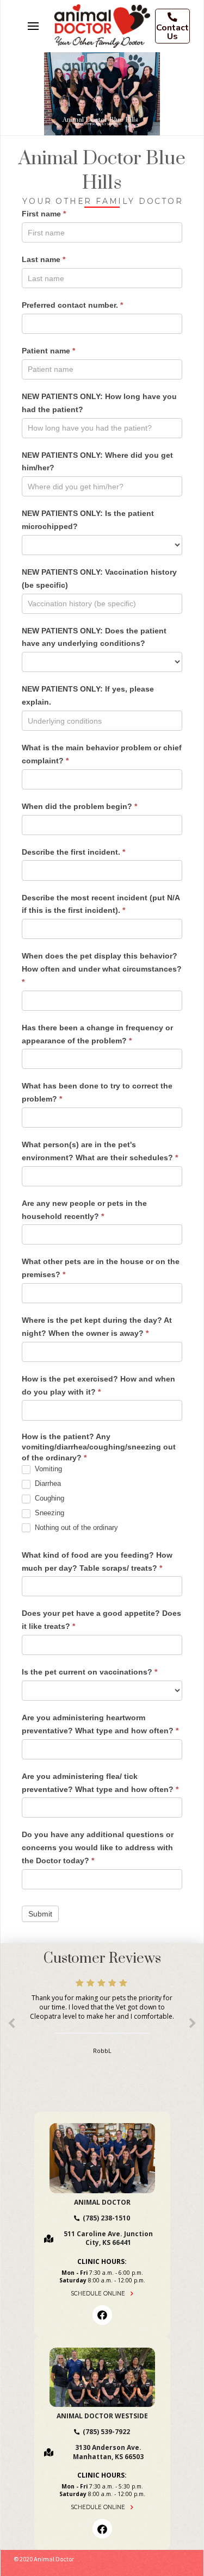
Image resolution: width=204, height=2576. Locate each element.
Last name (44, 259)
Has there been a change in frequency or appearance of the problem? (97, 1034)
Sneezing (48, 1513)
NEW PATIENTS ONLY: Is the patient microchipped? (88, 520)
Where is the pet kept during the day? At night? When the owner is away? (97, 1327)
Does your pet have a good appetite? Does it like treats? (101, 1620)
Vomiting (47, 1469)
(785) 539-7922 (106, 2432)
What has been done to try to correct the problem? (97, 1092)
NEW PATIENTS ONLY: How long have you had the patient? (99, 403)
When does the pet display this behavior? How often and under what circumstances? (102, 969)
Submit (40, 1914)
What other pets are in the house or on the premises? (101, 1268)
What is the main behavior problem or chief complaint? (102, 754)
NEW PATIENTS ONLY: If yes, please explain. (88, 695)
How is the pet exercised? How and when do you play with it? (98, 1385)
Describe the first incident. (73, 852)
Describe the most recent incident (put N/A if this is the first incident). (101, 904)
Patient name (48, 351)
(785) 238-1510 (106, 2218)
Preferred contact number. (72, 305)
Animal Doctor (102, 2202)
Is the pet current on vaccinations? (89, 1672)
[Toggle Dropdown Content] (33, 26)
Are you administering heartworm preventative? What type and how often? (100, 1724)
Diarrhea (47, 1483)
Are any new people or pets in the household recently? (84, 1210)
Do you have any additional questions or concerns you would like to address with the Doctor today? (98, 1847)
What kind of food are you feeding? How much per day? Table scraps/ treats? (97, 1561)
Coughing (48, 1498)
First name (44, 214)
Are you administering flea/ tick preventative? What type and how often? (100, 1783)
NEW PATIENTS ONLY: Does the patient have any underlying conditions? (94, 637)
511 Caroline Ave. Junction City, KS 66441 (108, 2238)
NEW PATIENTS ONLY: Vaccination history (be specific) (99, 578)
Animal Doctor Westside (102, 2416)
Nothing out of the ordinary (75, 1527)
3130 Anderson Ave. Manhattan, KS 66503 (108, 2452)
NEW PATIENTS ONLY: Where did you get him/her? (97, 462)
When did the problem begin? (79, 806)
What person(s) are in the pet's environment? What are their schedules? (100, 1151)
